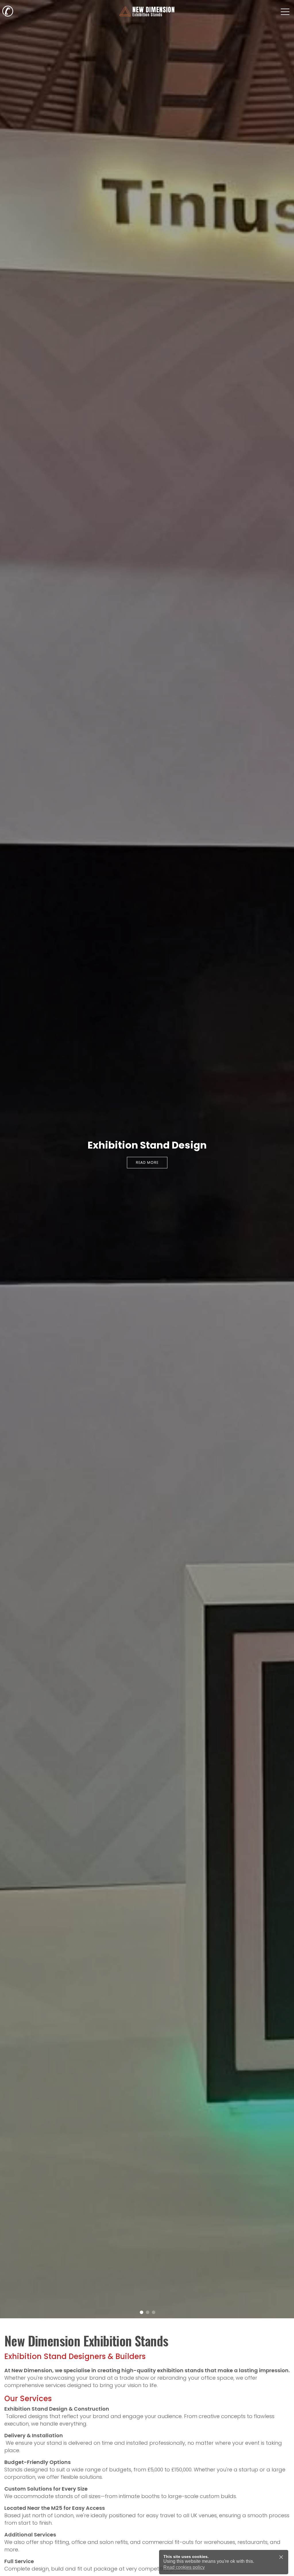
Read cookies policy (184, 2567)
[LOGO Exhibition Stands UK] (147, 11)
